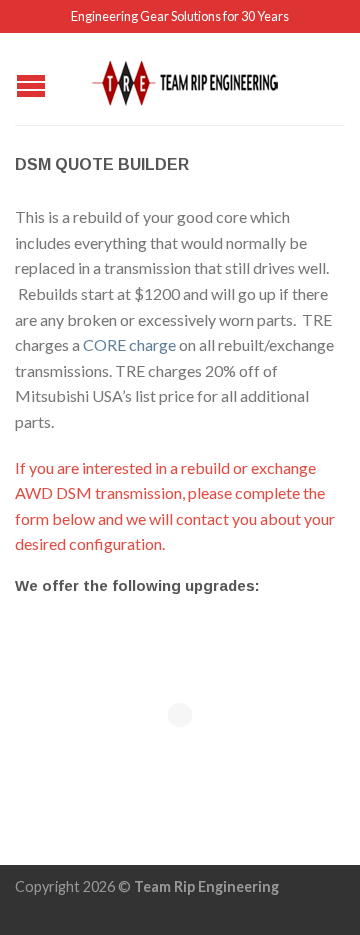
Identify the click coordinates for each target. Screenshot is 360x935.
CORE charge (129, 344)
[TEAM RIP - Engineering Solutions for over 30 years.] (183, 78)
